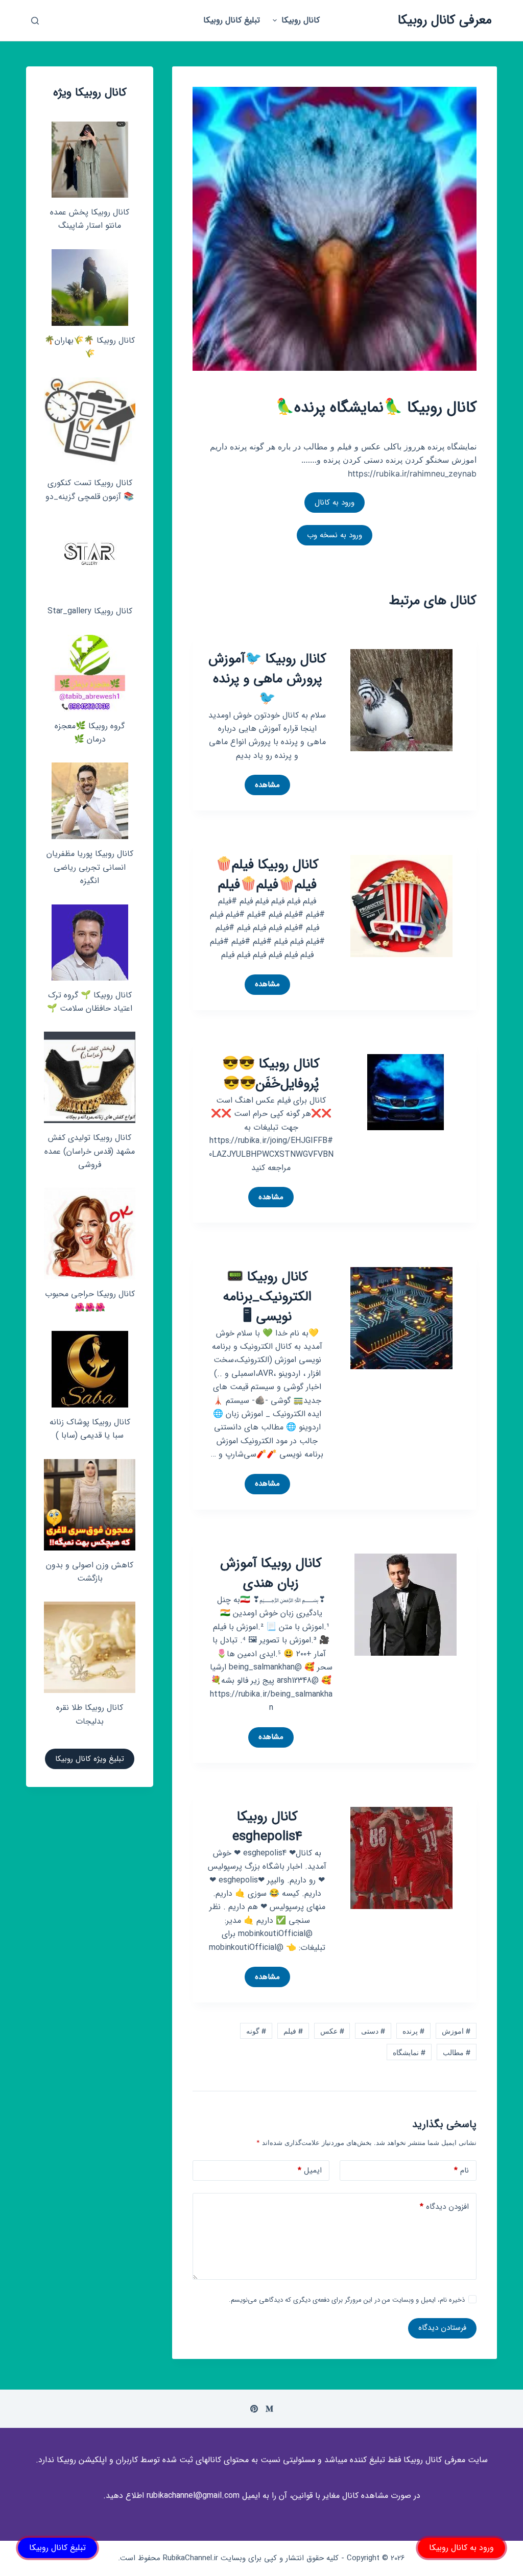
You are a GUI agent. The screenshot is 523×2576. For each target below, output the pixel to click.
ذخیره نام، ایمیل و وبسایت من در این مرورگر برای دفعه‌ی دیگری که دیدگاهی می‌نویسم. (347, 2300)
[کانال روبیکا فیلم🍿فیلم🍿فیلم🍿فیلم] (401, 905)
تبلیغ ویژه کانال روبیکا (90, 1759)
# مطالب (457, 2052)
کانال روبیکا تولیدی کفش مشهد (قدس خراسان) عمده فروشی (90, 1151)
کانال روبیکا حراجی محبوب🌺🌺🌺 (90, 1301)
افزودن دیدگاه (444, 2207)
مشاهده (263, 787)
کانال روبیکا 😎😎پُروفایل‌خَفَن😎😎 (271, 1074)
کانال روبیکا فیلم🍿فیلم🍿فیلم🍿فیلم (267, 875)
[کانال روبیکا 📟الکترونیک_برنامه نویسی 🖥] (401, 1317)
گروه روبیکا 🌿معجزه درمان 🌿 (90, 733)
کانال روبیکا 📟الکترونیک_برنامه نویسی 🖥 (267, 1297)
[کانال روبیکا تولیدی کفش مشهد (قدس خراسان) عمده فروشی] (90, 1077)
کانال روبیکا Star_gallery (90, 611)
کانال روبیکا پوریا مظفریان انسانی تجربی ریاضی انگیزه (90, 867)
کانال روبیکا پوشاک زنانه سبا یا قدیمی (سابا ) (90, 1429)
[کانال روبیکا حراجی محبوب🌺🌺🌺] (90, 1234)
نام (461, 2170)
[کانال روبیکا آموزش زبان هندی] (406, 1604)
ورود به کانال (335, 503)
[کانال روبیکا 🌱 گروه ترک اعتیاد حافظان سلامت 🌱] (90, 943)
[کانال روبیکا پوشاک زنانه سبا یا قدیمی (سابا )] (90, 1369)
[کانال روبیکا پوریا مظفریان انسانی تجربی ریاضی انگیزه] (90, 801)
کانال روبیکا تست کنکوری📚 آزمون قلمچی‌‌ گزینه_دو (90, 490)
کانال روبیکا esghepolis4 (267, 1827)
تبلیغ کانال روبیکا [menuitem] (232, 20)
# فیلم (293, 2031)
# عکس (332, 2031)
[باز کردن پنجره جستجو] (35, 21)
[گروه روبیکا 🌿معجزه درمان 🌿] (90, 673)
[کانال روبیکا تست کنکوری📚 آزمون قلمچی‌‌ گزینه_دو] (90, 423)
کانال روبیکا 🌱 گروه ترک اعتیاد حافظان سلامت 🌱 (90, 1002)
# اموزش (456, 2031)
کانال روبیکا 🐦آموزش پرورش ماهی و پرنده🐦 (267, 679)
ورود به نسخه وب (335, 535)
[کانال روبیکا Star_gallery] (90, 558)
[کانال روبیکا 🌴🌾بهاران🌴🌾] (90, 288)
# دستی (373, 2031)
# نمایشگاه (409, 2052)
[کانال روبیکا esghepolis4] (401, 1857)
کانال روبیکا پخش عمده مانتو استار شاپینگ (90, 219)
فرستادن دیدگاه (442, 2328)
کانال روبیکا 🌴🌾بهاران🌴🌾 (90, 347)
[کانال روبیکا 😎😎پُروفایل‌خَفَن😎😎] (406, 1091)
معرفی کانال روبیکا (445, 20)
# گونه (256, 2031)
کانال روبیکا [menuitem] (301, 20)
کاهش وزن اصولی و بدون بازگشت (90, 1572)
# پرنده (413, 2031)
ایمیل (310, 2170)
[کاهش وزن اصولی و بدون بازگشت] (90, 1505)
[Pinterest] (254, 2409)
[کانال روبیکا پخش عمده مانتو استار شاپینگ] (90, 160)
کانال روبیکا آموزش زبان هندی (271, 1573)
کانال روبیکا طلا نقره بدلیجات (90, 1714)
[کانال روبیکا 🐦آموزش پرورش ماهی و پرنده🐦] (401, 699)
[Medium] (269, 2409)
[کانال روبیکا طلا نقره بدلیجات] (90, 1647)
